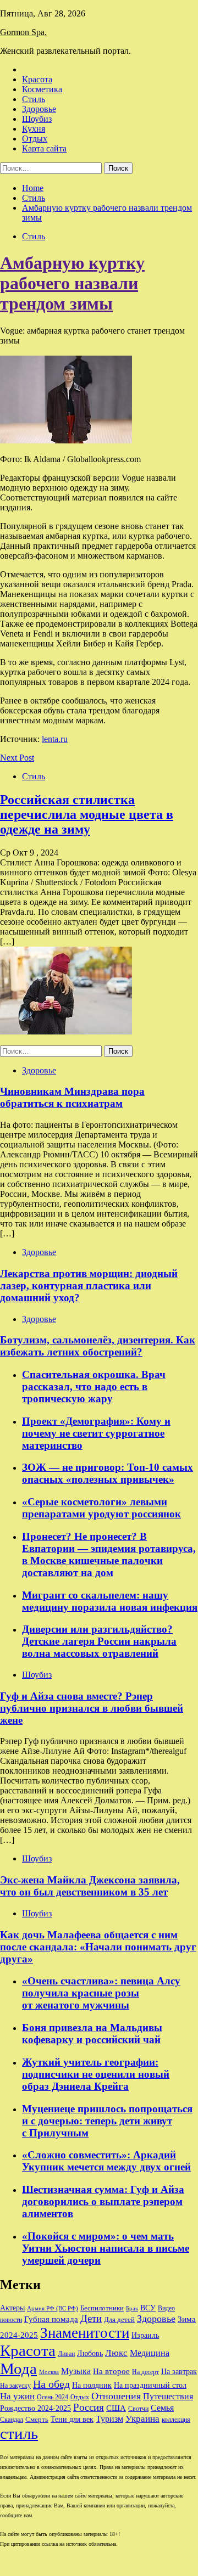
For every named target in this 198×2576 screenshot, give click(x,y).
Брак (132, 2308)
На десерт (145, 2372)
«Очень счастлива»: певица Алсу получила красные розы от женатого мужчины (101, 1993)
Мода (18, 2369)
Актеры (12, 2308)
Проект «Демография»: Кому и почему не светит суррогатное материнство (96, 1433)
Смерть (37, 2420)
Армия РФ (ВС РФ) (53, 2308)
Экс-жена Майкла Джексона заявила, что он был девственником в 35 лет (90, 1886)
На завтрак (179, 2371)
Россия (89, 2408)
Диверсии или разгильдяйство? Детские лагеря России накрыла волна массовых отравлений (99, 1641)
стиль (19, 2433)
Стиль (34, 99)
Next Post (17, 758)
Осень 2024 (53, 2397)
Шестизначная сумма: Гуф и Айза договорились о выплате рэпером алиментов (103, 2201)
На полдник (92, 2385)
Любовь (90, 2353)
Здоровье (39, 109)
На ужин (17, 2396)
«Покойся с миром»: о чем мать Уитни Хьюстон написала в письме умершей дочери (106, 2248)
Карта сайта (44, 148)
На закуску (15, 2386)
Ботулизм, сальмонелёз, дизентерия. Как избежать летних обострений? (98, 1346)
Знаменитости (85, 2333)
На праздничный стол (150, 2385)
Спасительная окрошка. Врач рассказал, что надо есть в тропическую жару (94, 1387)
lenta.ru (55, 739)
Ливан (66, 2354)
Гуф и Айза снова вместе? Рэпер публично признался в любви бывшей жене (92, 1708)
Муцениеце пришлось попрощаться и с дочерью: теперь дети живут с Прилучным (107, 2121)
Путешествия (168, 2397)
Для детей (119, 2320)
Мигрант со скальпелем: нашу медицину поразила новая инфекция (110, 1601)
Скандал (12, 2420)
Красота (37, 79)
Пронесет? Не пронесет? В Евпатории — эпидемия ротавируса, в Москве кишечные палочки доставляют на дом (109, 1554)
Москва (49, 2372)
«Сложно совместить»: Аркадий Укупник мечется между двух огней (106, 2161)
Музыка (76, 2371)
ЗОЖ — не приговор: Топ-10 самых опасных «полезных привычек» (108, 1473)
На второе (111, 2371)
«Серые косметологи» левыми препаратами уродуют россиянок (101, 1508)
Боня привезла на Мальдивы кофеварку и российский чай (92, 2034)
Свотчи (138, 2409)
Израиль (145, 2335)
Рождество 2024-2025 (35, 2408)
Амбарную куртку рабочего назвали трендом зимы (72, 283)
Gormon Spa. (23, 32)
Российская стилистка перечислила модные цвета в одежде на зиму (87, 814)
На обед (51, 2384)
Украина (142, 2419)
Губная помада (51, 2319)
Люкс (116, 2353)
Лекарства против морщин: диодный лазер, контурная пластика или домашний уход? (89, 1286)
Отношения (116, 2396)
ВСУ (148, 2308)
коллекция (176, 2420)
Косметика (42, 89)
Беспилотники (102, 2308)
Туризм (109, 2419)
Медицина (150, 2353)
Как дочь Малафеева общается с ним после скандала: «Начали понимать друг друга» (98, 1947)
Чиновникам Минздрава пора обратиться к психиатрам (72, 1097)
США (116, 2408)
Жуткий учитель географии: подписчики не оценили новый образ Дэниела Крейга (96, 2074)
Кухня (34, 129)
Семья (162, 2408)
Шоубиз (37, 119)
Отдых (35, 139)
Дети (91, 2318)
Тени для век (72, 2419)
